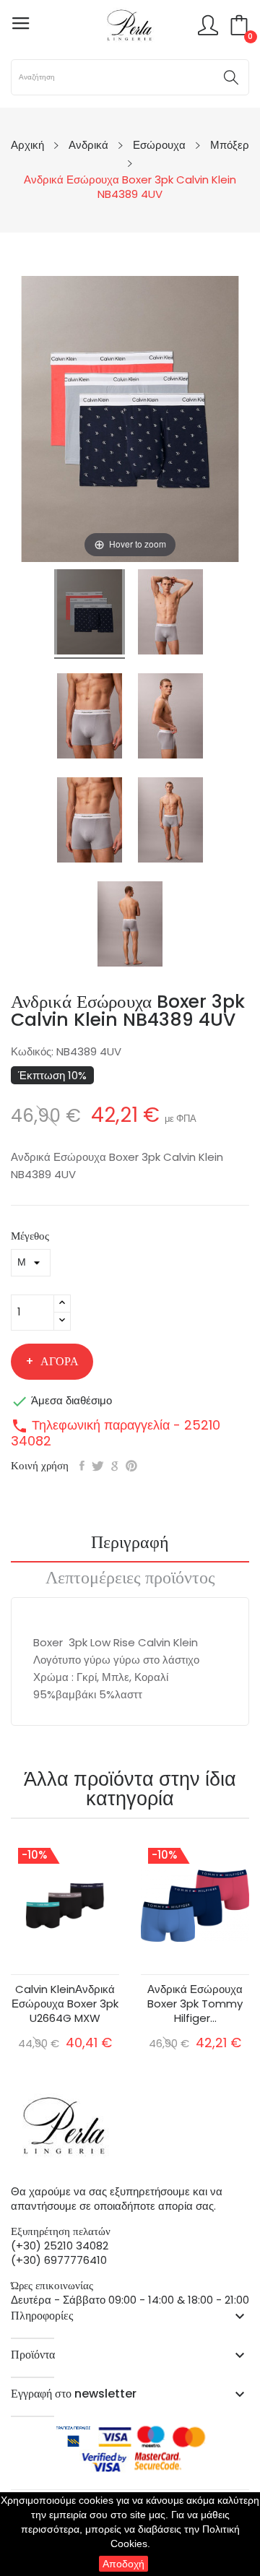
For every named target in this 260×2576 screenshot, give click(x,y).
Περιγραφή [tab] (130, 1544)
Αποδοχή (123, 2564)
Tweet (98, 1466)
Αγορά (60, 1361)
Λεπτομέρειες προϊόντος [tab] (130, 1579)
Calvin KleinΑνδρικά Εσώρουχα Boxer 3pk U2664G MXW (65, 2004)
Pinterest (131, 1466)
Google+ (115, 1466)
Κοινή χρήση (82, 1466)
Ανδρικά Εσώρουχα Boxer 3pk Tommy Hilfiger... (195, 2004)
